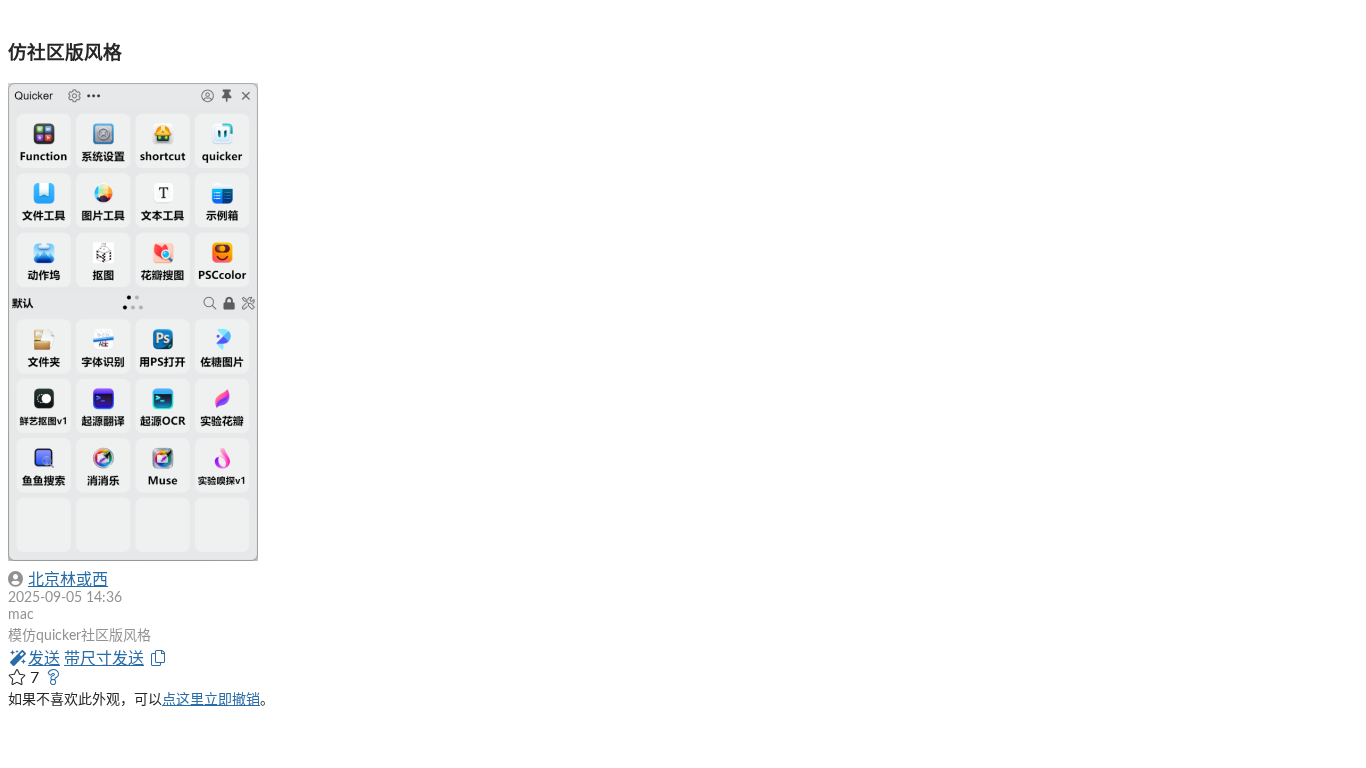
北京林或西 (68, 580)
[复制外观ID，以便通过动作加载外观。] (158, 659)
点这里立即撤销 (211, 700)
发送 (44, 659)
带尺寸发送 (104, 659)
